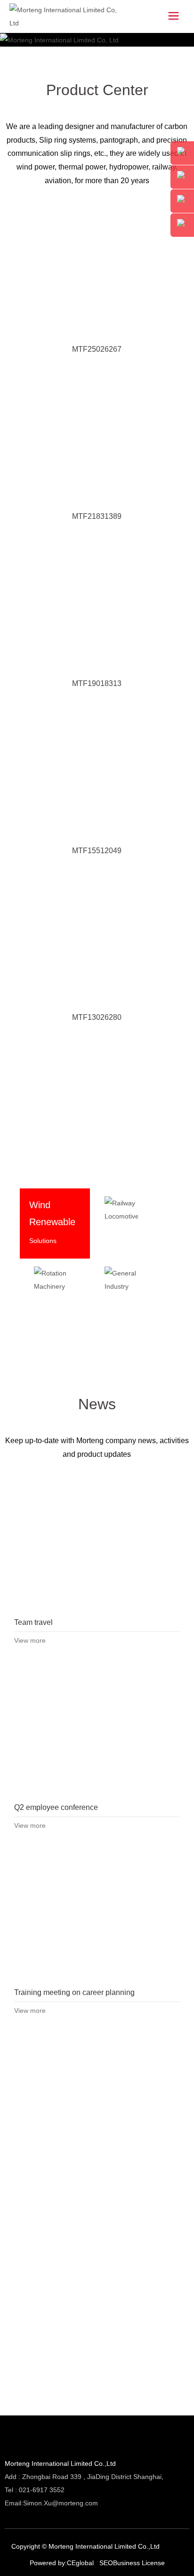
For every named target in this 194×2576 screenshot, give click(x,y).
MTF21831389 (97, 516)
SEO (106, 2563)
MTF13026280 (97, 1017)
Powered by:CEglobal (62, 2563)
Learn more (47, 1334)
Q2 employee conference (97, 1731)
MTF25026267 (97, 349)
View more (30, 1640)
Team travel (97, 1546)
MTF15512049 (97, 851)
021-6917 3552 (42, 2490)
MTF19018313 (97, 683)
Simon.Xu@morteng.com (61, 2503)
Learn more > (131, 2389)
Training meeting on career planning (97, 1916)
